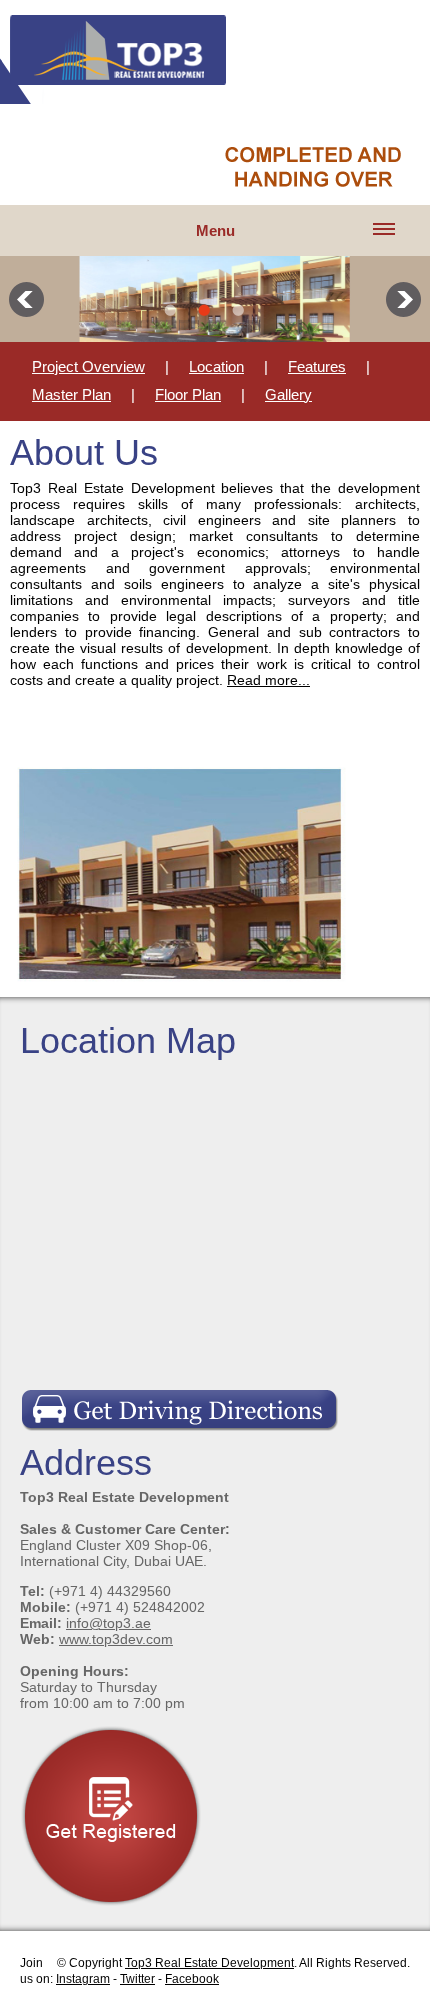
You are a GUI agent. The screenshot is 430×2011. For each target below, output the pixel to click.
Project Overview (88, 367)
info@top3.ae (108, 1623)
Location (216, 367)
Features (317, 367)
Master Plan (71, 395)
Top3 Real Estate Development (209, 1963)
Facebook (192, 1979)
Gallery (288, 395)
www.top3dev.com (116, 1639)
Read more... (268, 680)
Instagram (83, 1979)
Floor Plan (188, 395)
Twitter (137, 1979)
